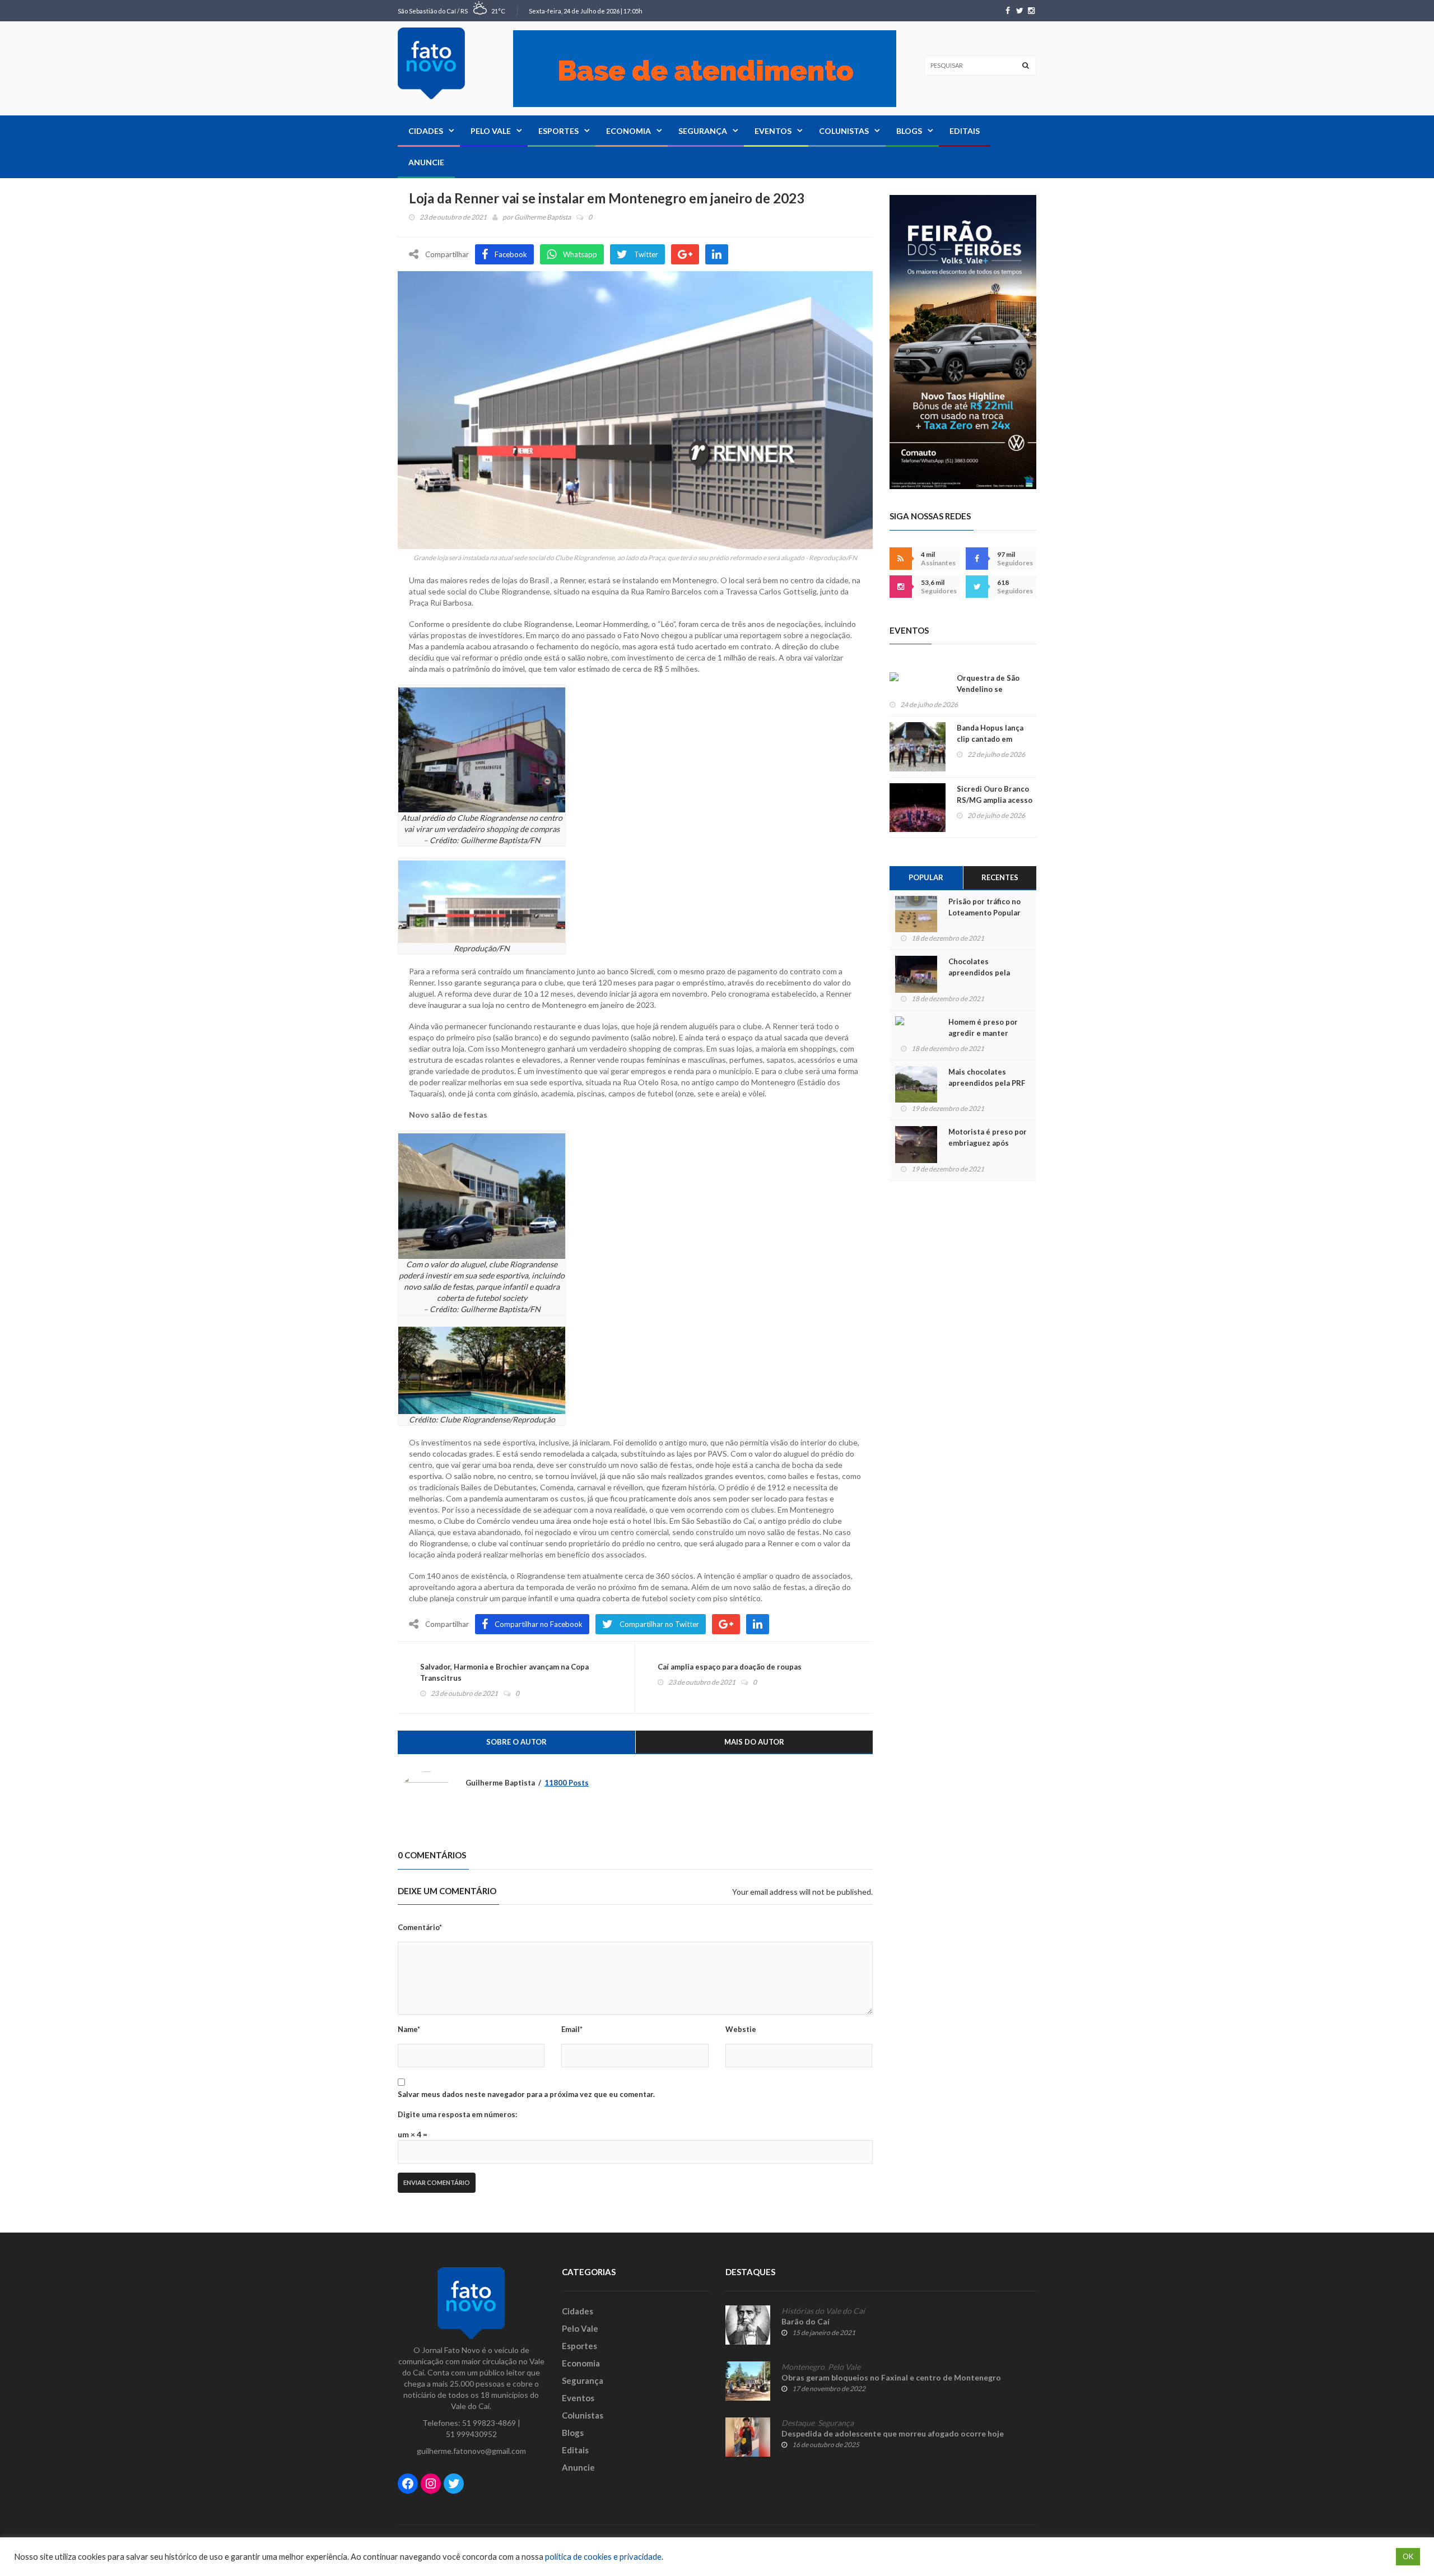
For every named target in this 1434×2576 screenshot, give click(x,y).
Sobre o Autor (516, 1742)
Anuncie (426, 162)
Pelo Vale (491, 131)
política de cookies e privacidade (603, 2557)
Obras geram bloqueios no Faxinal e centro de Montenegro (891, 2377)
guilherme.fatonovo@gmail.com (471, 2451)
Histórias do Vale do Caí (823, 2311)
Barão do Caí (806, 2321)
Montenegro (803, 2367)
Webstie (741, 2029)
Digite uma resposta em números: (457, 2114)
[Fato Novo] (431, 63)
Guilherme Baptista (543, 217)
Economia (628, 131)
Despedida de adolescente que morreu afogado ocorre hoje (893, 2433)
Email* (572, 2029)
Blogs (909, 131)
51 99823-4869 (489, 2423)
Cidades (426, 131)
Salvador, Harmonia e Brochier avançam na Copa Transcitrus (504, 1672)
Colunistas (844, 131)
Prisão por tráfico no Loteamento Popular (984, 907)
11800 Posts (567, 1783)
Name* (409, 2029)
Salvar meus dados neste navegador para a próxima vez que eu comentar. (526, 2094)
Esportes (558, 131)
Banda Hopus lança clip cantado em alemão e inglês (990, 739)
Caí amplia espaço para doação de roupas (730, 1667)
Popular (926, 877)
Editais (965, 131)
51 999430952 (471, 2434)
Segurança (703, 131)
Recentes (1000, 877)
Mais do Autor (754, 1742)
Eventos (773, 131)
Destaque (798, 2423)
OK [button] (1408, 2556)
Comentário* (420, 1927)
